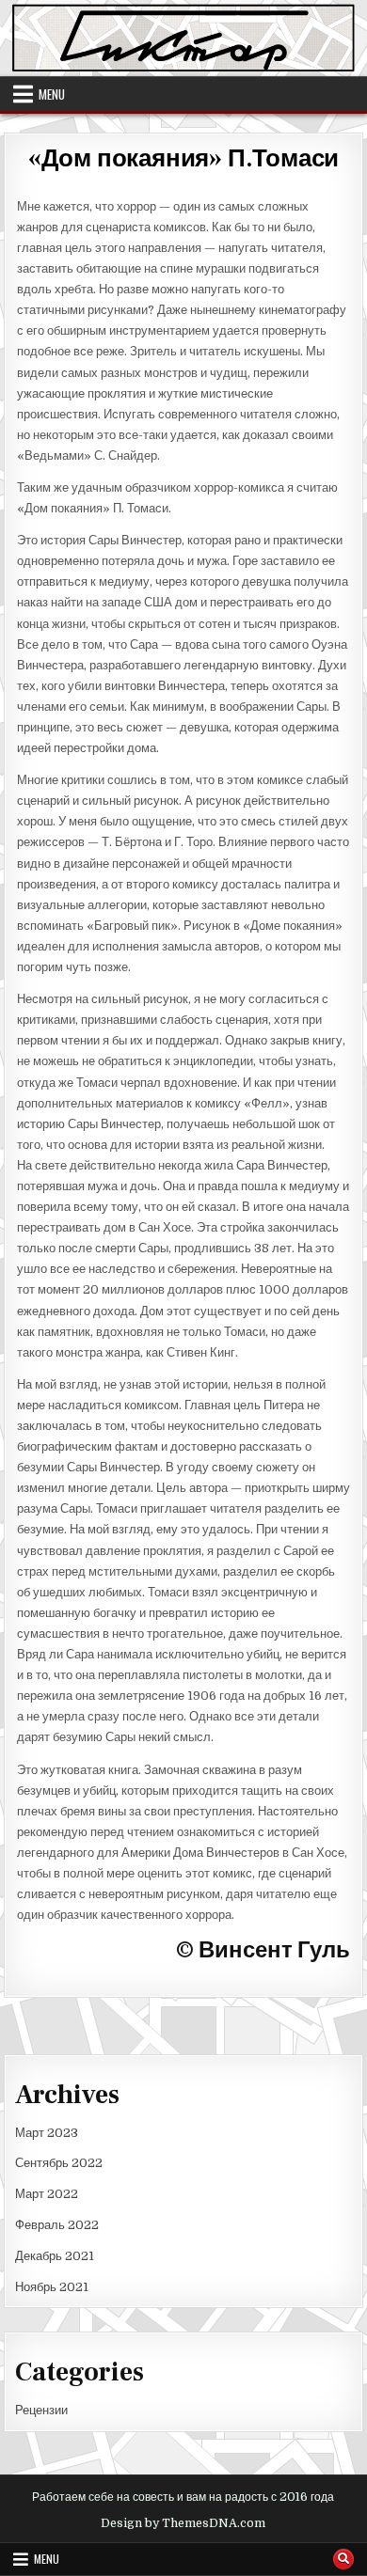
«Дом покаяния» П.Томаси (183, 159)
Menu (52, 94)
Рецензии (41, 2410)
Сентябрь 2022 (59, 2163)
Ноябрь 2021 (52, 2287)
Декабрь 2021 (55, 2256)
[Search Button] (343, 2559)
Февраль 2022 (57, 2225)
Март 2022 (47, 2194)
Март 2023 (47, 2133)
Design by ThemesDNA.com (183, 2523)
